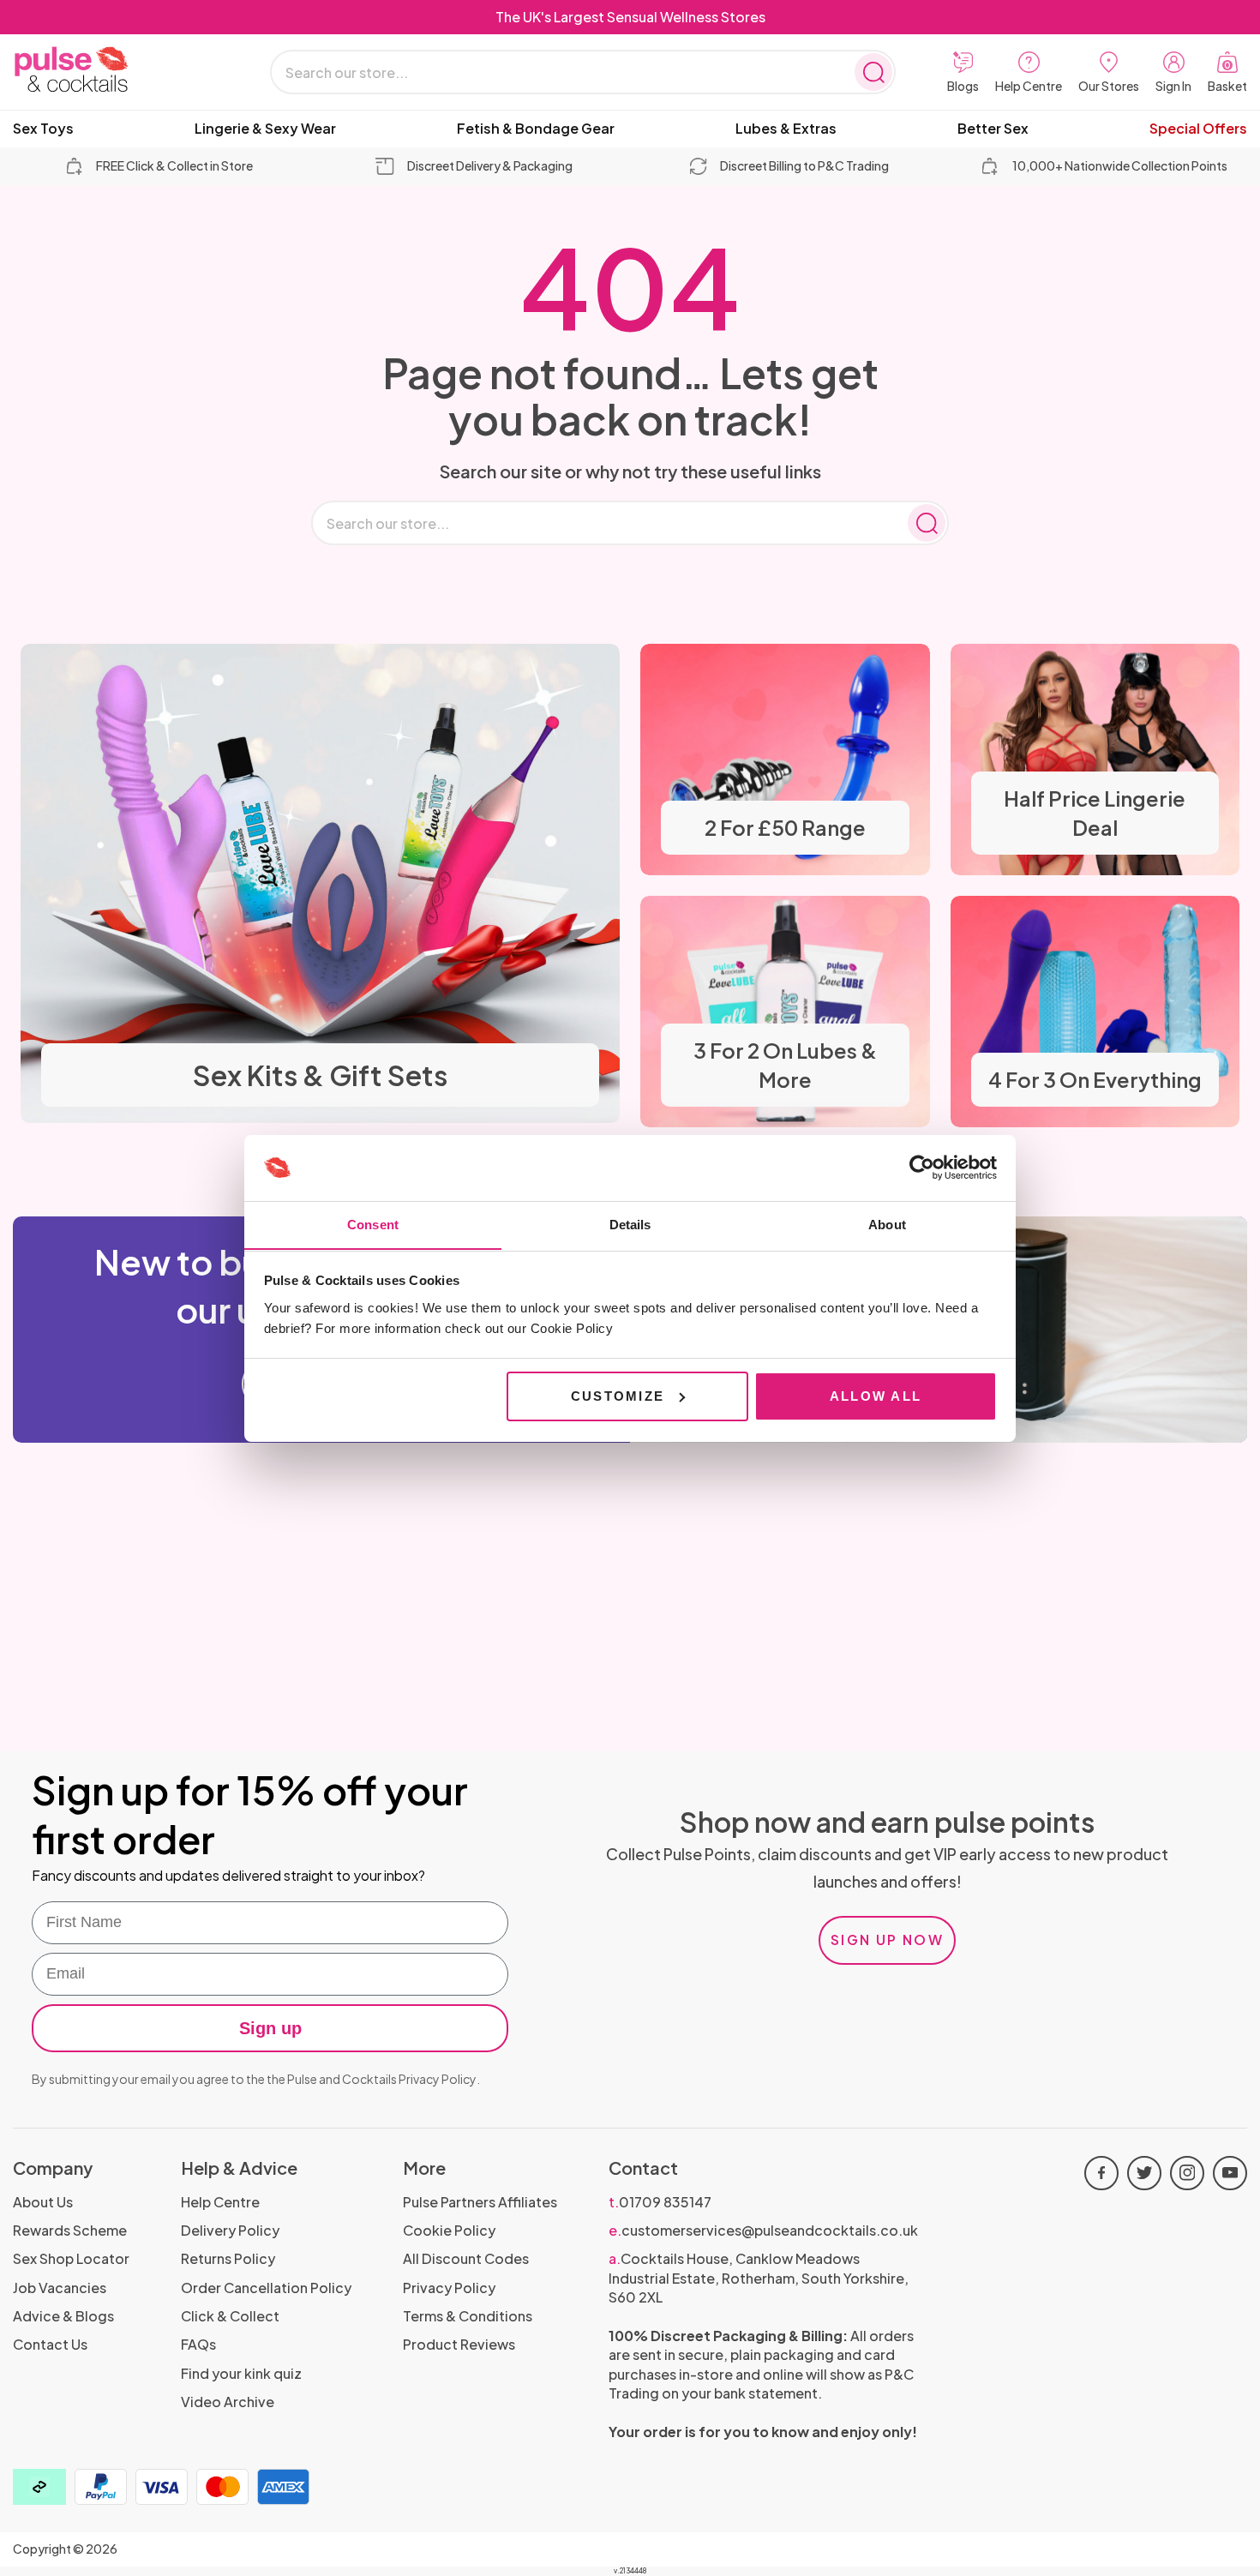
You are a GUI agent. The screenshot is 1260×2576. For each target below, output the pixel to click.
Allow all (876, 1396)
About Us (43, 2202)
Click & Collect (230, 2316)
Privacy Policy (438, 2079)
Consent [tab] (373, 1224)
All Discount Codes (466, 2258)
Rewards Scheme (70, 2230)
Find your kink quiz (241, 2373)
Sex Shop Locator (71, 2258)
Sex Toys (43, 129)
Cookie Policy (449, 2230)
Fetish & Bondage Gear (536, 129)
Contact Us (50, 2344)
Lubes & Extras (786, 129)
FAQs (198, 2344)
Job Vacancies (60, 2288)
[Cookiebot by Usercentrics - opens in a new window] (922, 1168)
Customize (618, 1396)
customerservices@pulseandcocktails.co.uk (763, 2230)
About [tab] (887, 1224)
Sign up (270, 2028)
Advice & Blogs (63, 2316)
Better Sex (993, 129)
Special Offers (1198, 129)
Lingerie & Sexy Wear (265, 129)
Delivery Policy (230, 2230)
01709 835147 (660, 2202)
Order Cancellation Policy (266, 2288)
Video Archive (228, 2402)
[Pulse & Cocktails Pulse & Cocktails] (116, 70)
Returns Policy (228, 2258)
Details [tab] (630, 1224)
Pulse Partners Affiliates (480, 2202)
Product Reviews (459, 2344)
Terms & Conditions (468, 2316)
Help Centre (220, 2202)
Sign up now (887, 1940)
